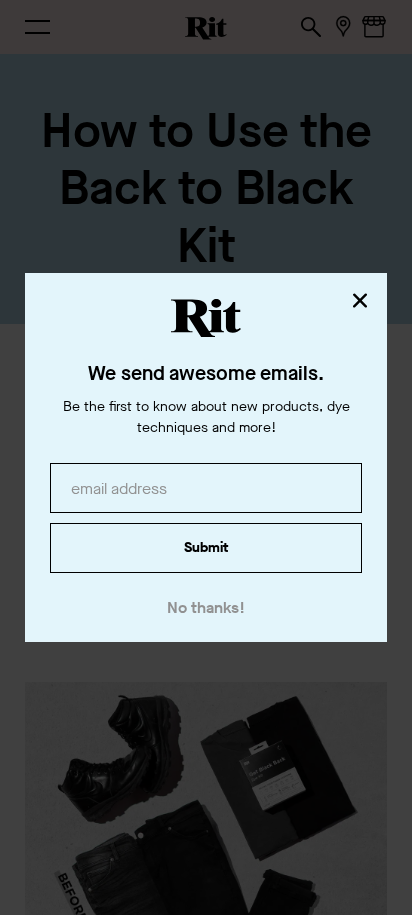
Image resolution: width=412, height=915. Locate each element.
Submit (206, 547)
